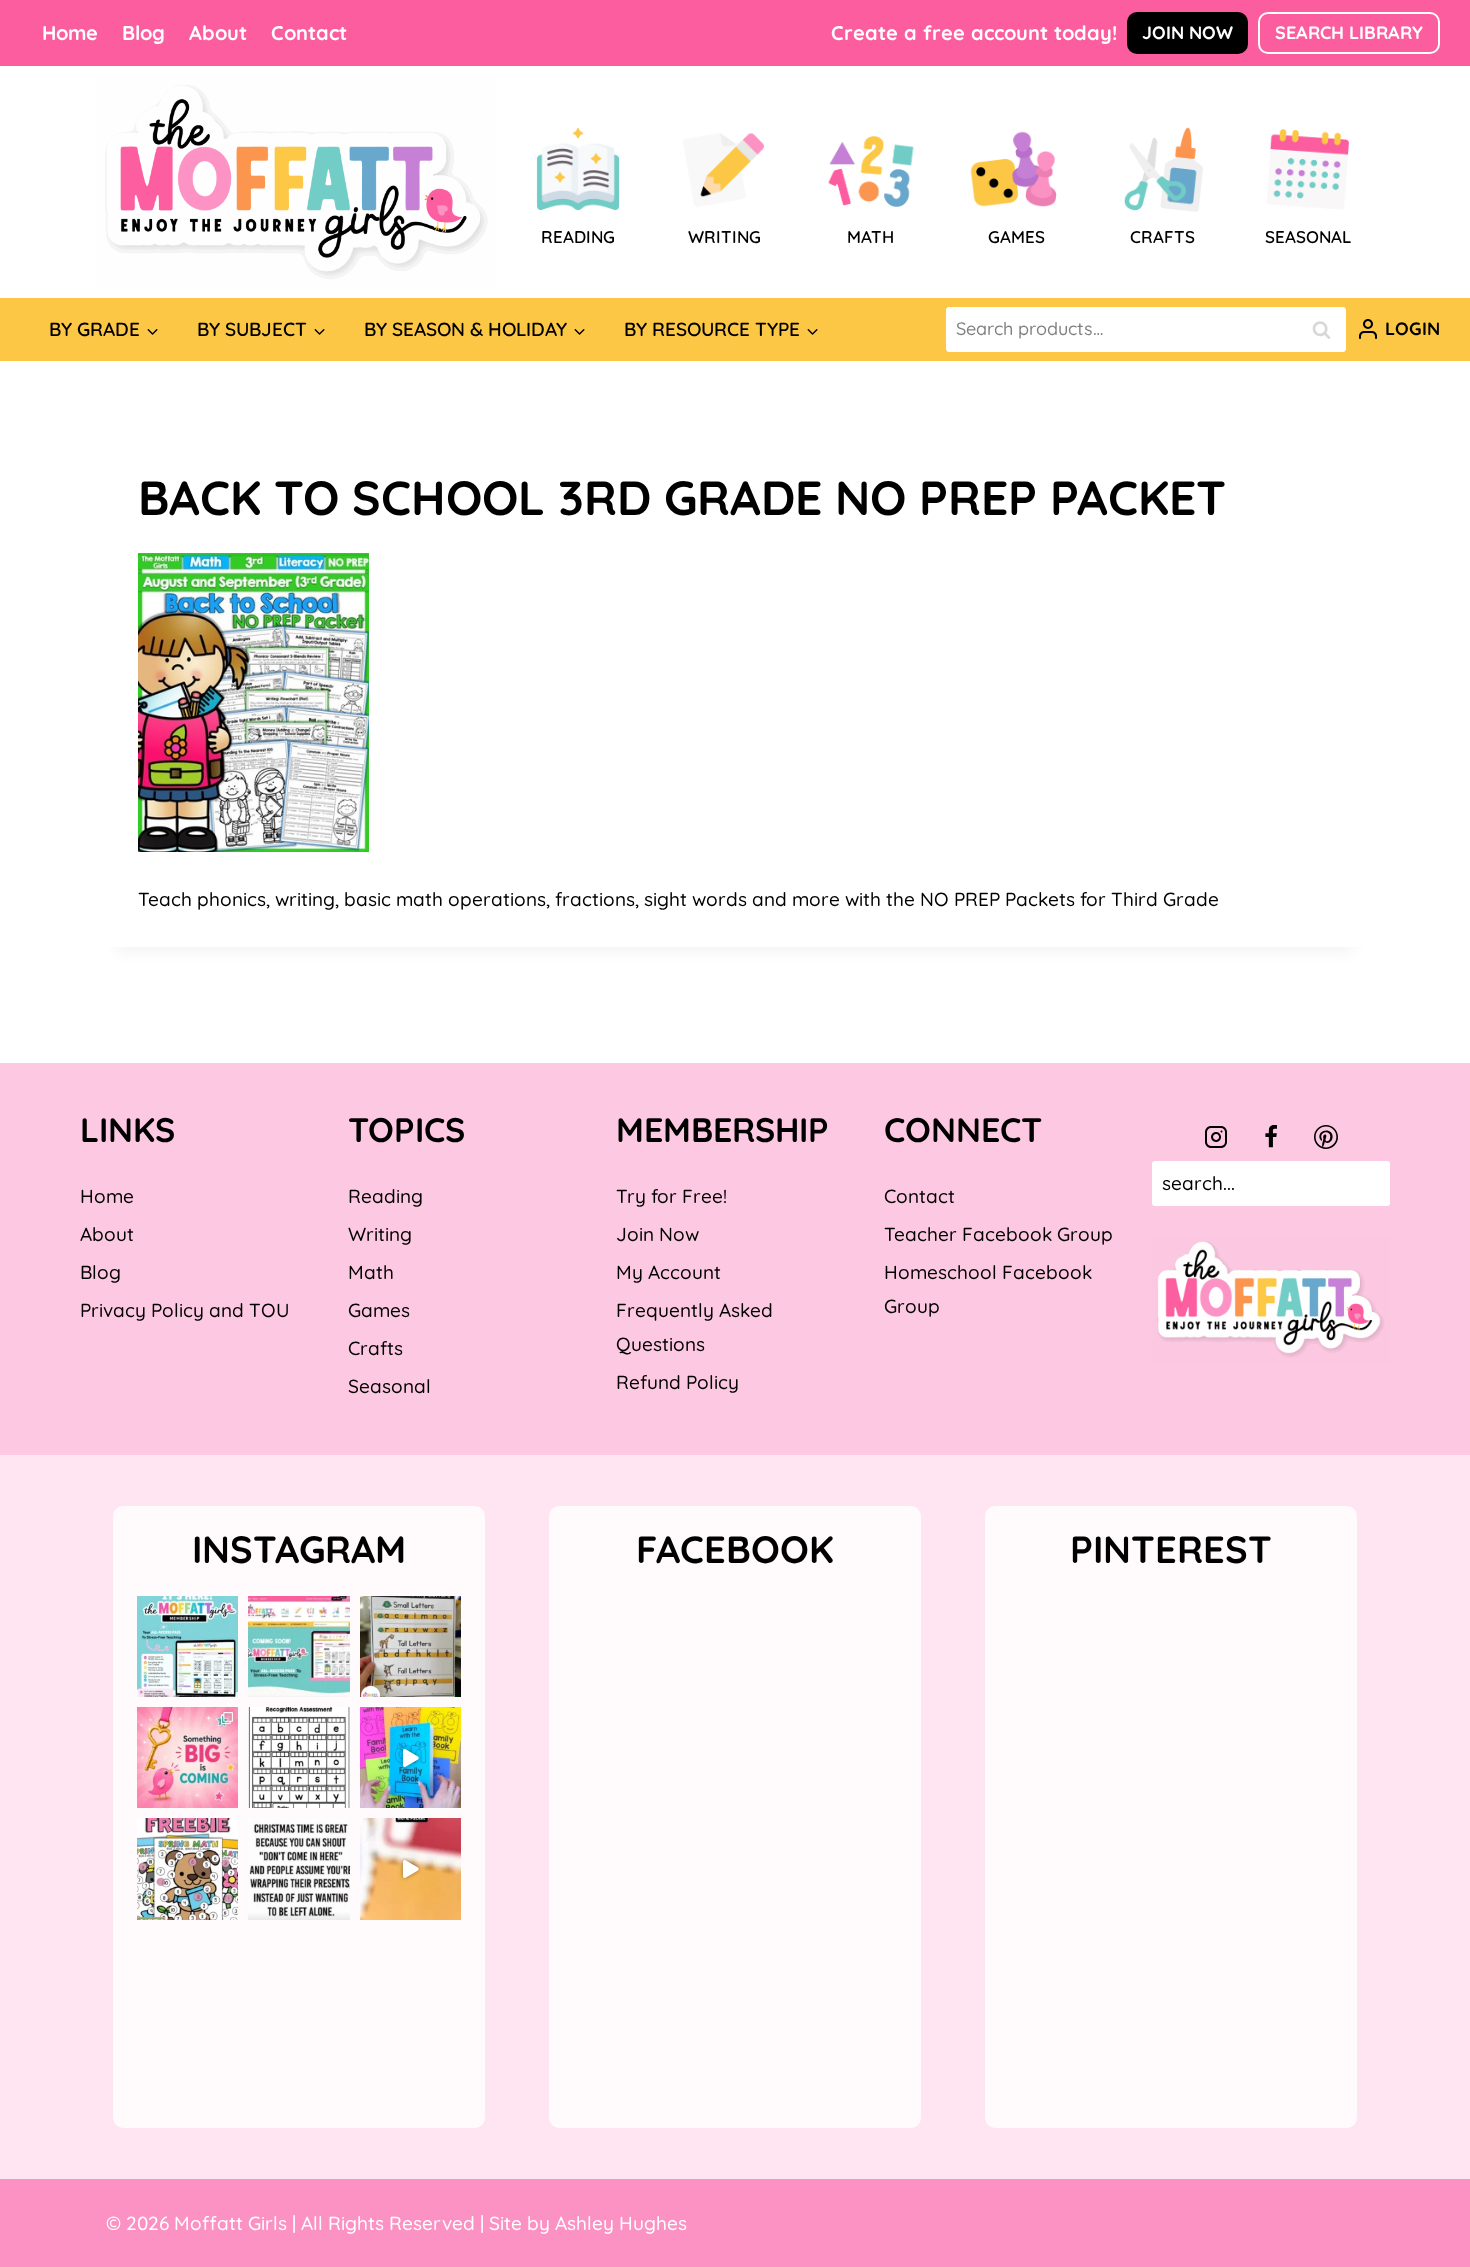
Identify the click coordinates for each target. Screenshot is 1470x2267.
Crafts (375, 1348)
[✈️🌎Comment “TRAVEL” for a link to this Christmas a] (410, 1868)
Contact (309, 32)
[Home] (297, 182)
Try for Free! (671, 1196)
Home (70, 32)
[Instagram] (1216, 1137)
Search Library (1349, 32)
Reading (385, 1196)
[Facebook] (1271, 1137)
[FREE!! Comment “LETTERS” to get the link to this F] (410, 1646)
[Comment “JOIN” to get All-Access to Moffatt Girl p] (298, 1646)
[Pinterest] (1326, 1137)
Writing (380, 1234)
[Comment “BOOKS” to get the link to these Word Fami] (410, 1757)
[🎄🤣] (298, 1868)
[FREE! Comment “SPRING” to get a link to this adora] (187, 1868)
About (218, 32)
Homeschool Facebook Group (988, 1289)
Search (1327, 329)
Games (379, 1310)
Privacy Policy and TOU (184, 1310)
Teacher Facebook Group (998, 1234)
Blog (143, 32)
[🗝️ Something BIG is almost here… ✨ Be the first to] (187, 1757)
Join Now (1187, 32)
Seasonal (389, 1386)
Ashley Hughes (621, 2223)
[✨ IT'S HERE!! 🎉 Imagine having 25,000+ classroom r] (187, 1646)
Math (371, 1272)
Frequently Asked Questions (694, 1327)
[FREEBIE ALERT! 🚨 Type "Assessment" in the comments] (298, 1757)
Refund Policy (677, 1382)
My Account (668, 1272)
